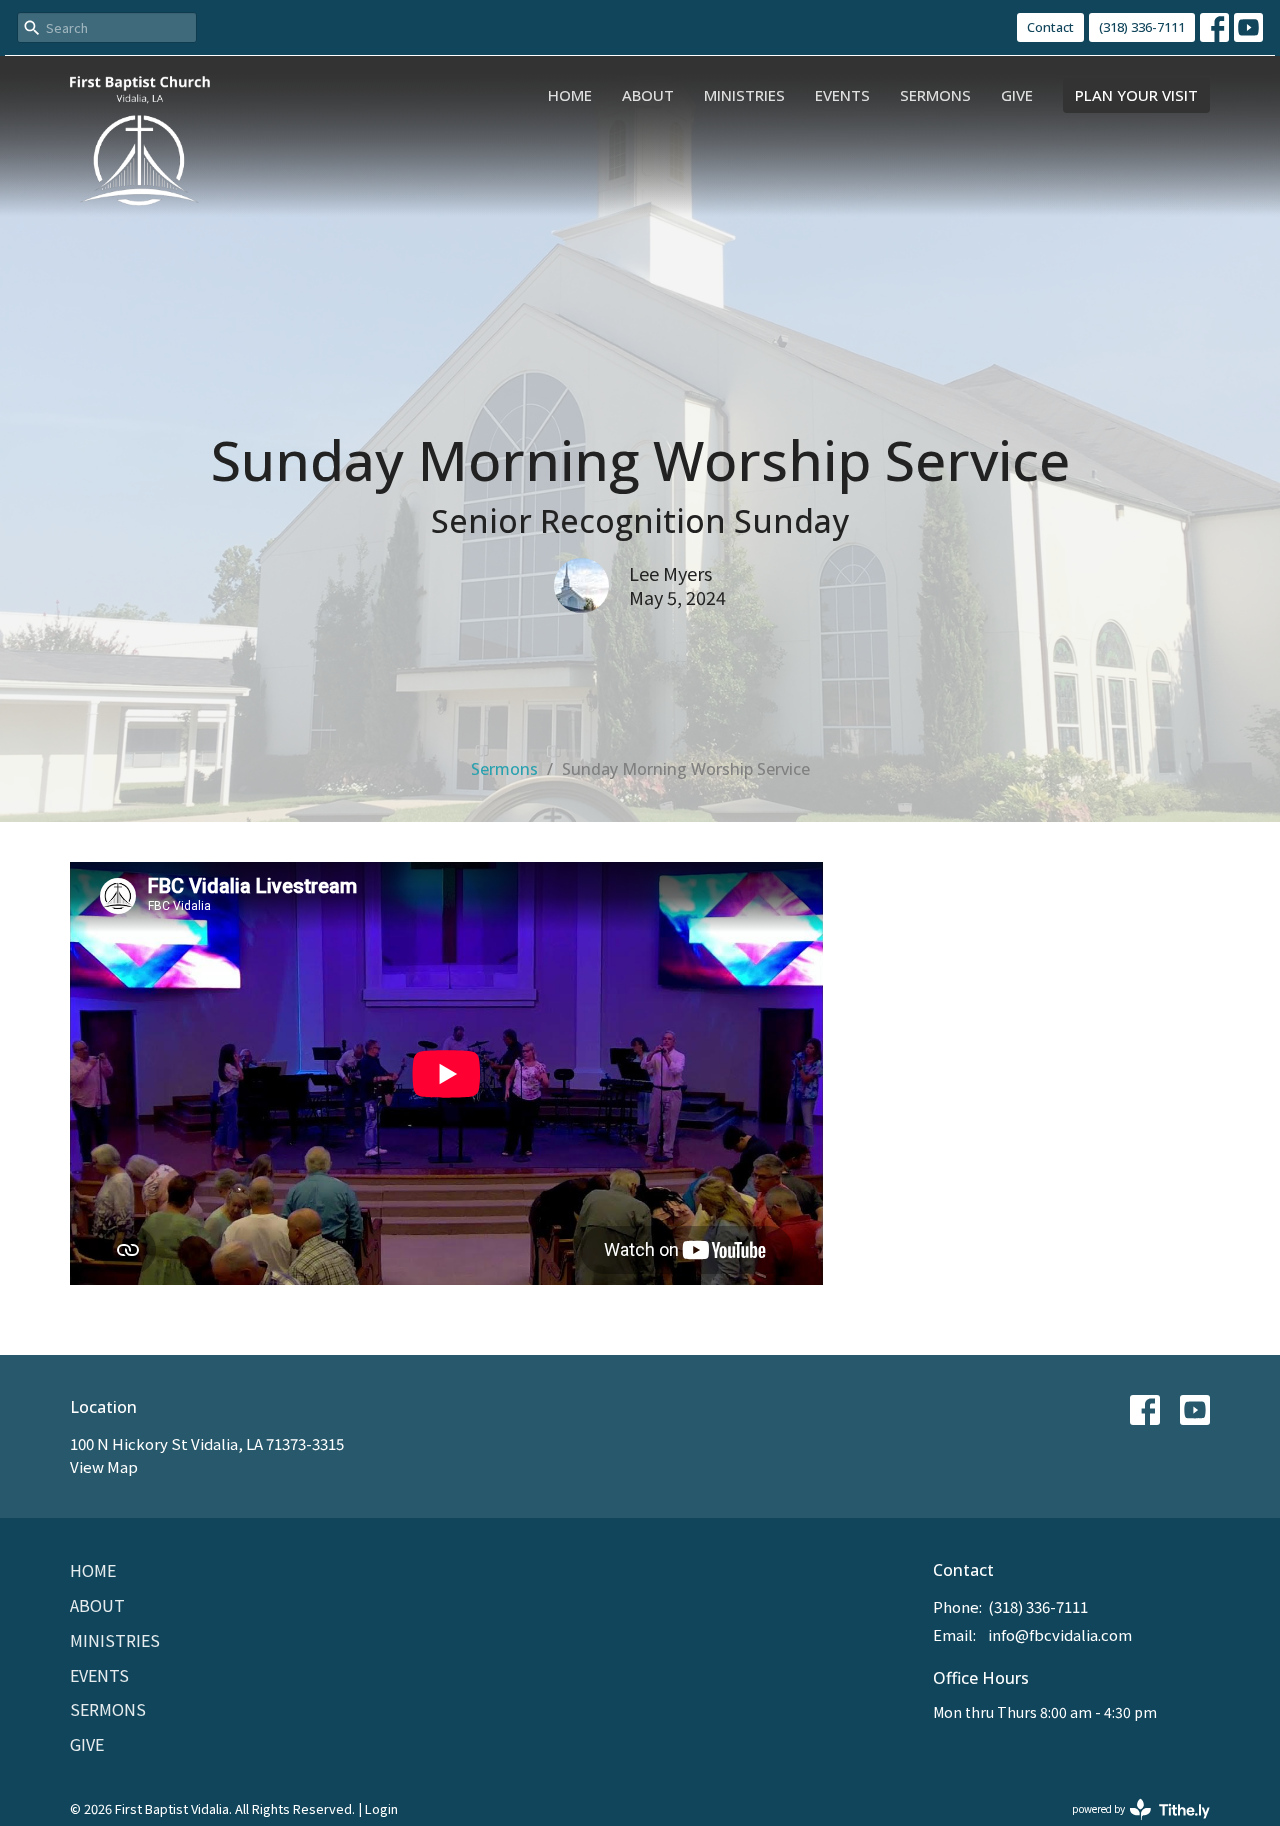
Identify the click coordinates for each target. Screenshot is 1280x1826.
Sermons (935, 95)
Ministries (744, 95)
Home (570, 95)
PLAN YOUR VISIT (1136, 95)
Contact (1050, 27)
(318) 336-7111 (1142, 27)
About (648, 95)
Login (381, 1808)
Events (842, 95)
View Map (104, 1466)
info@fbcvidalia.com (1060, 1634)
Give (1017, 95)
